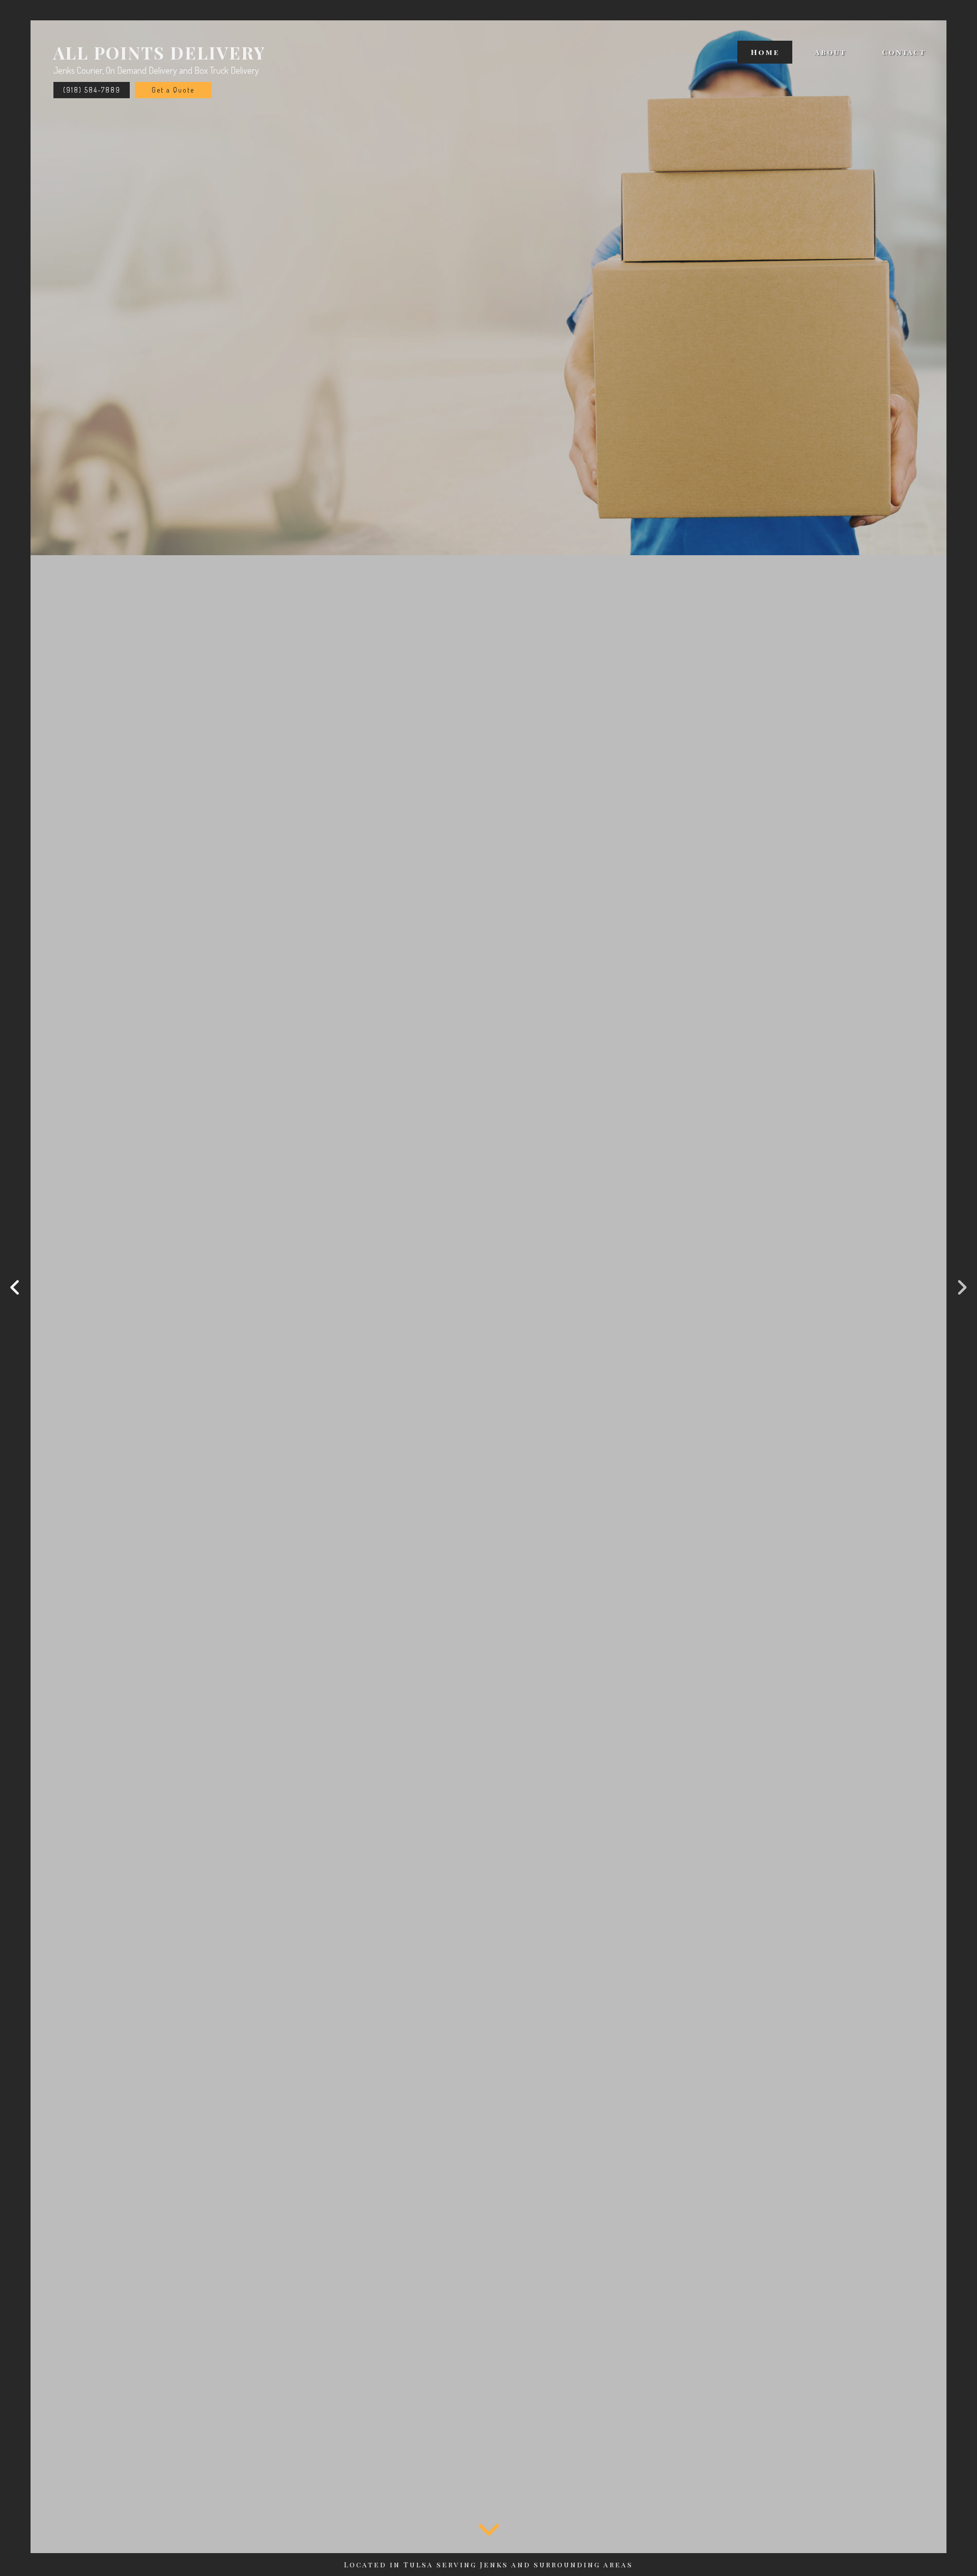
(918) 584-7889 (92, 90)
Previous (15, 1288)
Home (765, 52)
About (830, 52)
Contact (904, 52)
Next (962, 1288)
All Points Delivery (160, 52)
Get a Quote (173, 90)
